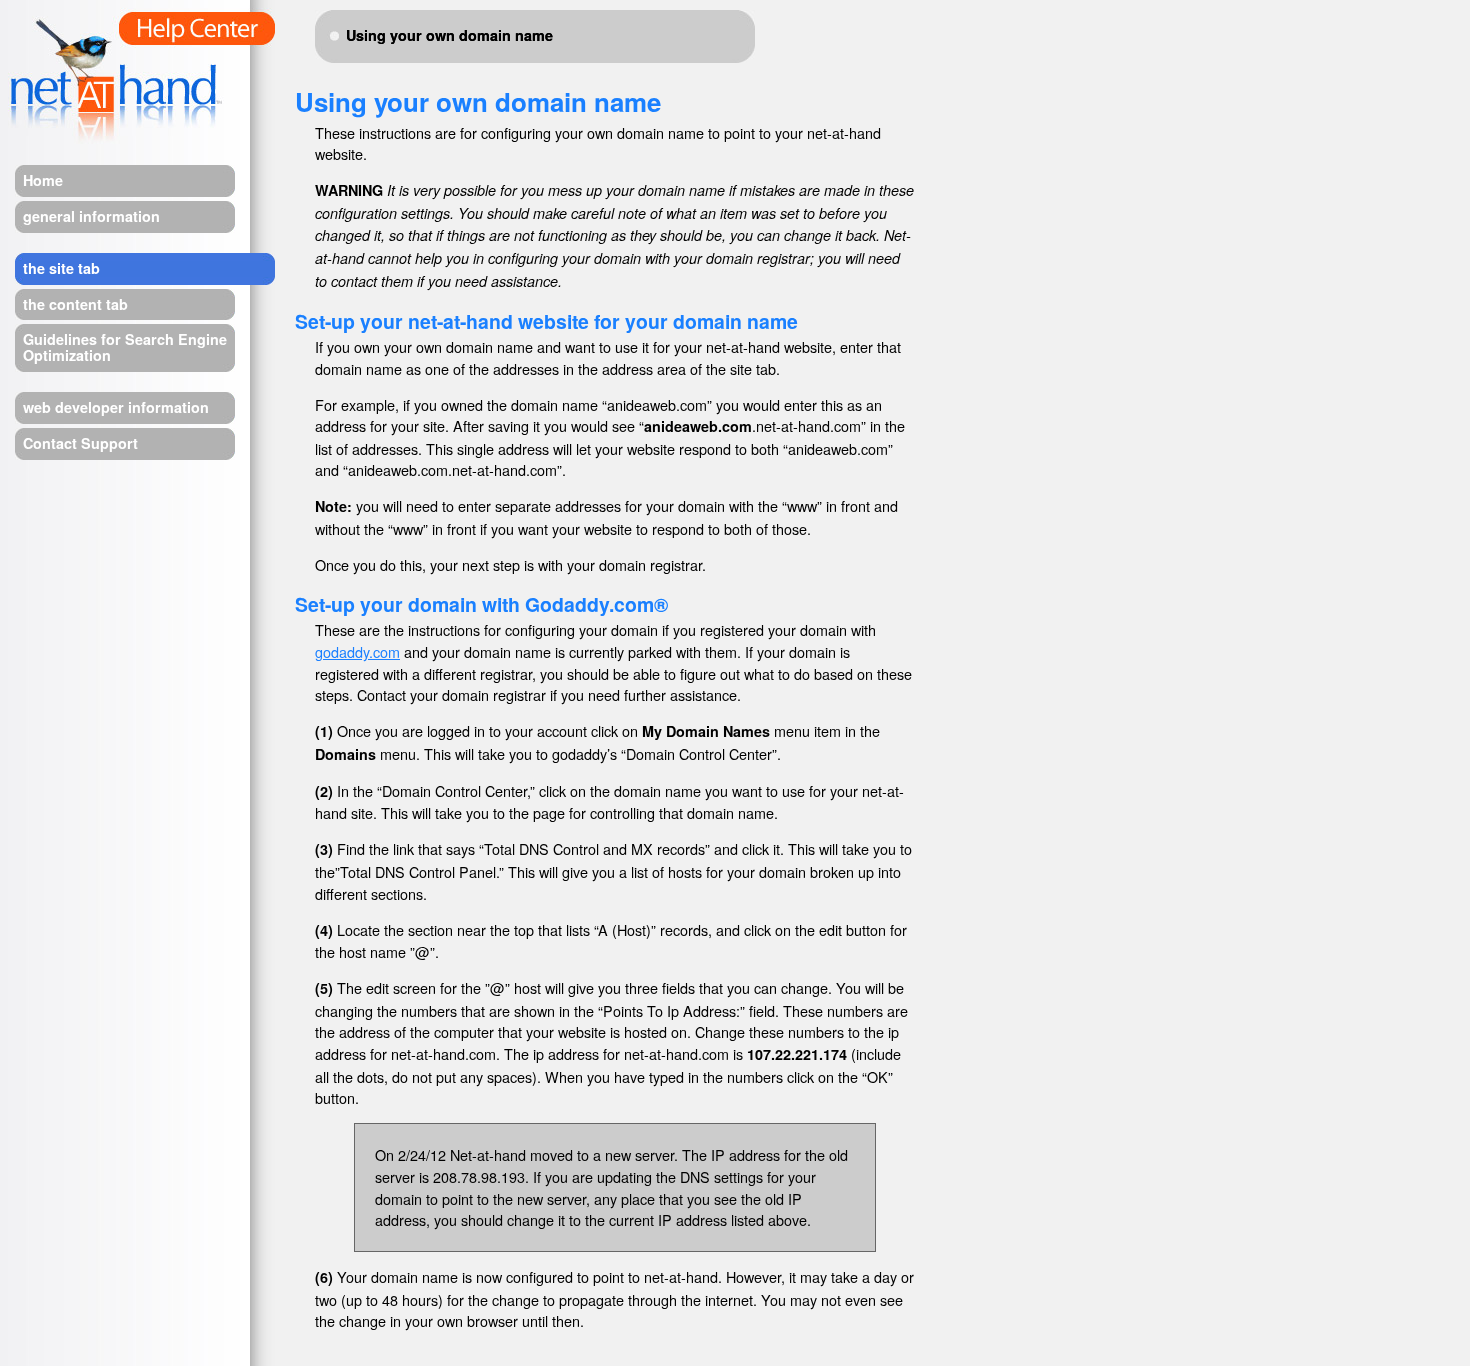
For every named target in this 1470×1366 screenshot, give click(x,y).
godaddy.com (357, 651)
